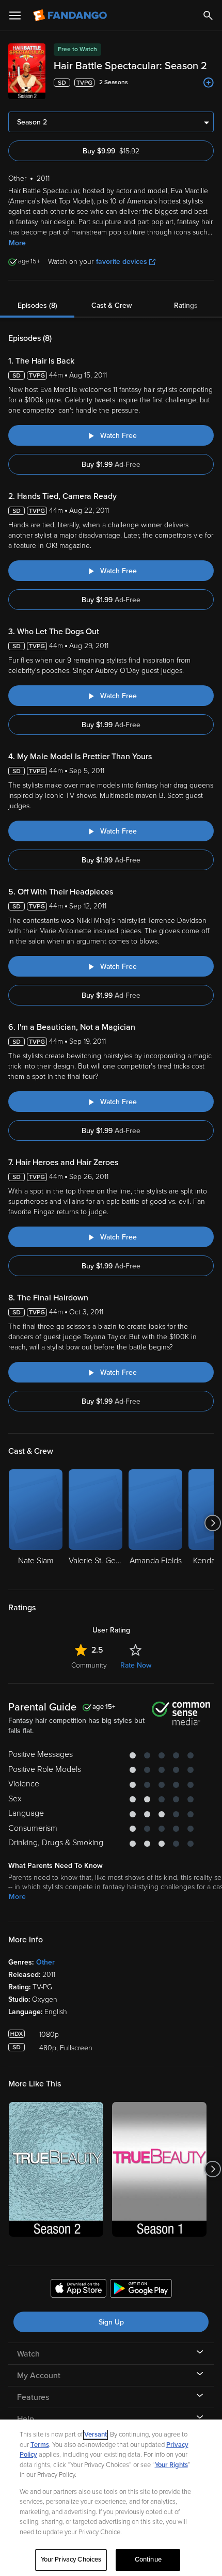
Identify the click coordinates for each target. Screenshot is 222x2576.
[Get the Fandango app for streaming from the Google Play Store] (141, 2290)
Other (45, 1962)
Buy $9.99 (129, 151)
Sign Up (111, 2322)
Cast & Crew (112, 305)
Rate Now (136, 1665)
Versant (96, 2434)
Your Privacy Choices (71, 2559)
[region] (111, 2498)
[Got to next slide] (212, 1523)
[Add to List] (209, 83)
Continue (148, 2559)
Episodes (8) (37, 305)
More (17, 243)
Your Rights (171, 2465)
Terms (40, 2445)
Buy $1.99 (111, 465)
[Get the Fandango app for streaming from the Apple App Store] (78, 2290)
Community (89, 1665)
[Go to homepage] (71, 15)
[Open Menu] (15, 15)
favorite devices (122, 262)
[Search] (208, 15)
